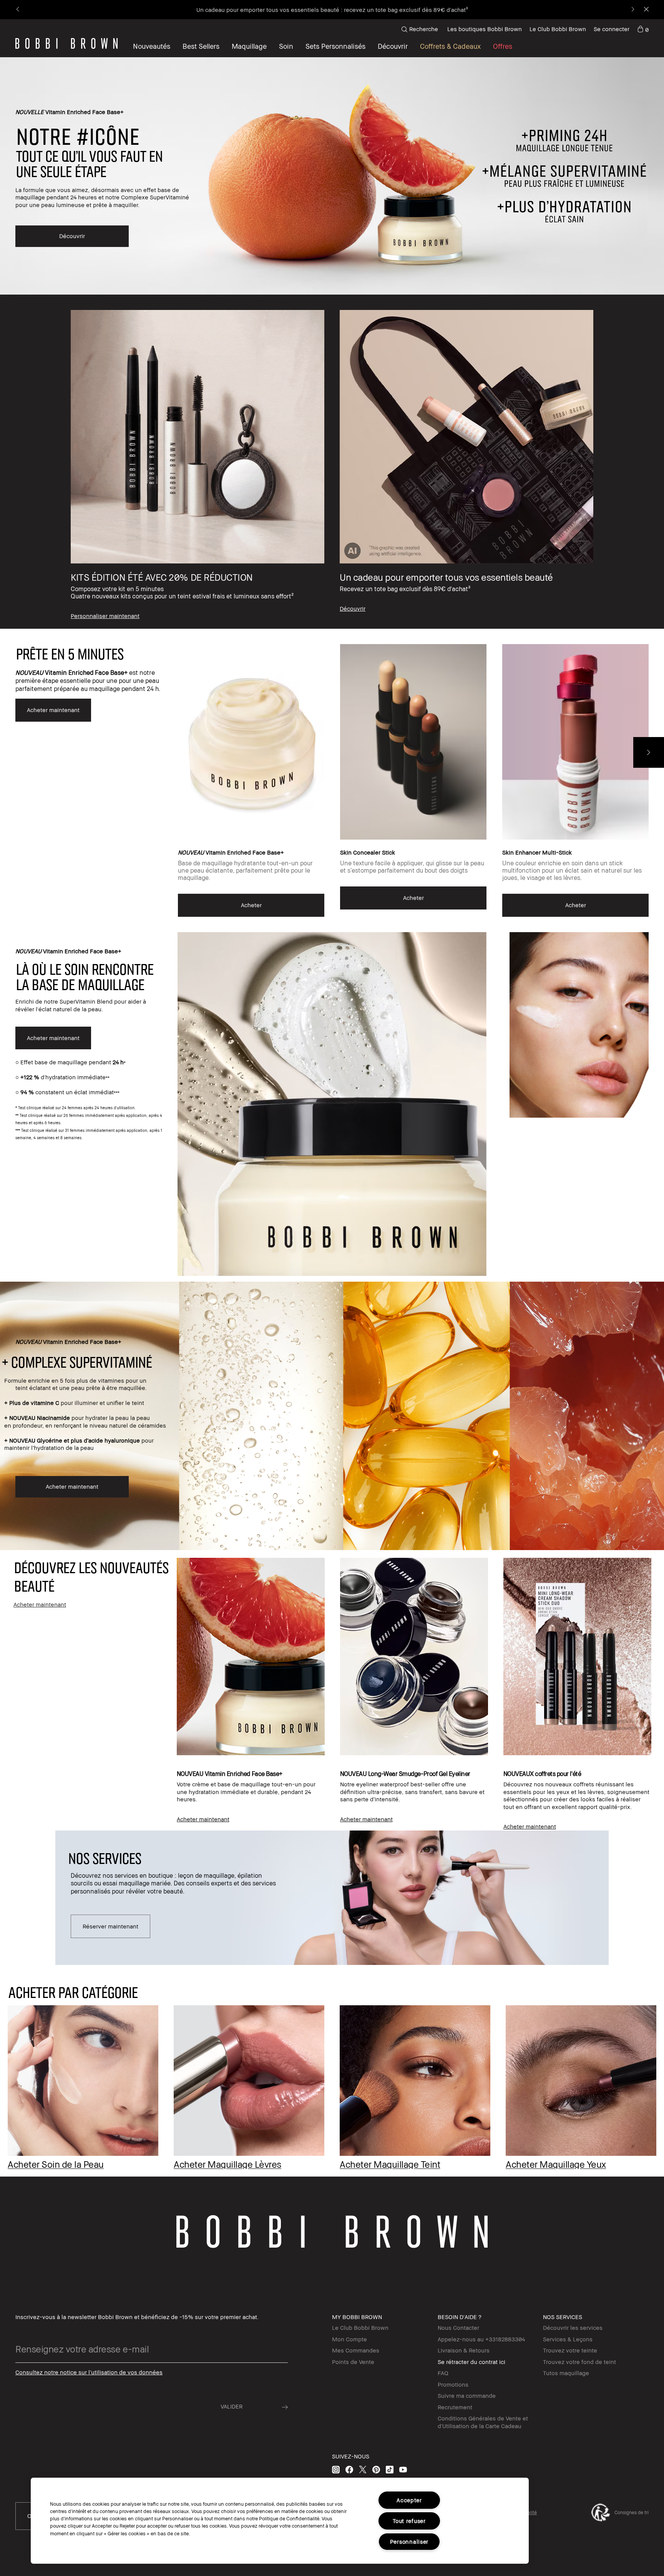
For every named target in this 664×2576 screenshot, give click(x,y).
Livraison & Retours (464, 2350)
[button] (393, 46)
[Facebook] (349, 2469)
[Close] (646, 10)
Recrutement (455, 2407)
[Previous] (18, 10)
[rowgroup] (332, 462)
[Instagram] (336, 2469)
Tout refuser (409, 2521)
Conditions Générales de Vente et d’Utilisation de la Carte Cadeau (483, 2422)
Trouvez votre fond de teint (579, 2362)
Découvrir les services (573, 2328)
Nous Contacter (458, 2328)
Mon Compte (349, 2339)
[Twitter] (363, 2469)
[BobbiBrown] (66, 43)
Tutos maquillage (566, 2373)
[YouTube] (403, 2469)
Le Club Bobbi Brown (558, 29)
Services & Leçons (568, 2339)
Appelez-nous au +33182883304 (481, 2339)
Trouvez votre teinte (570, 2350)
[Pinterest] (376, 2469)
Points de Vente (353, 2362)
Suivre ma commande (467, 2395)
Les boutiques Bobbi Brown (485, 29)
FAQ (443, 2373)
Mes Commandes (356, 2350)
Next (649, 752)
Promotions (453, 2384)
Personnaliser (409, 2542)
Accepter (409, 2500)
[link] (643, 29)
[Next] (632, 10)
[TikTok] (390, 2469)
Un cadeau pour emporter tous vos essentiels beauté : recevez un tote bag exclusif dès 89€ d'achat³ (332, 10)
